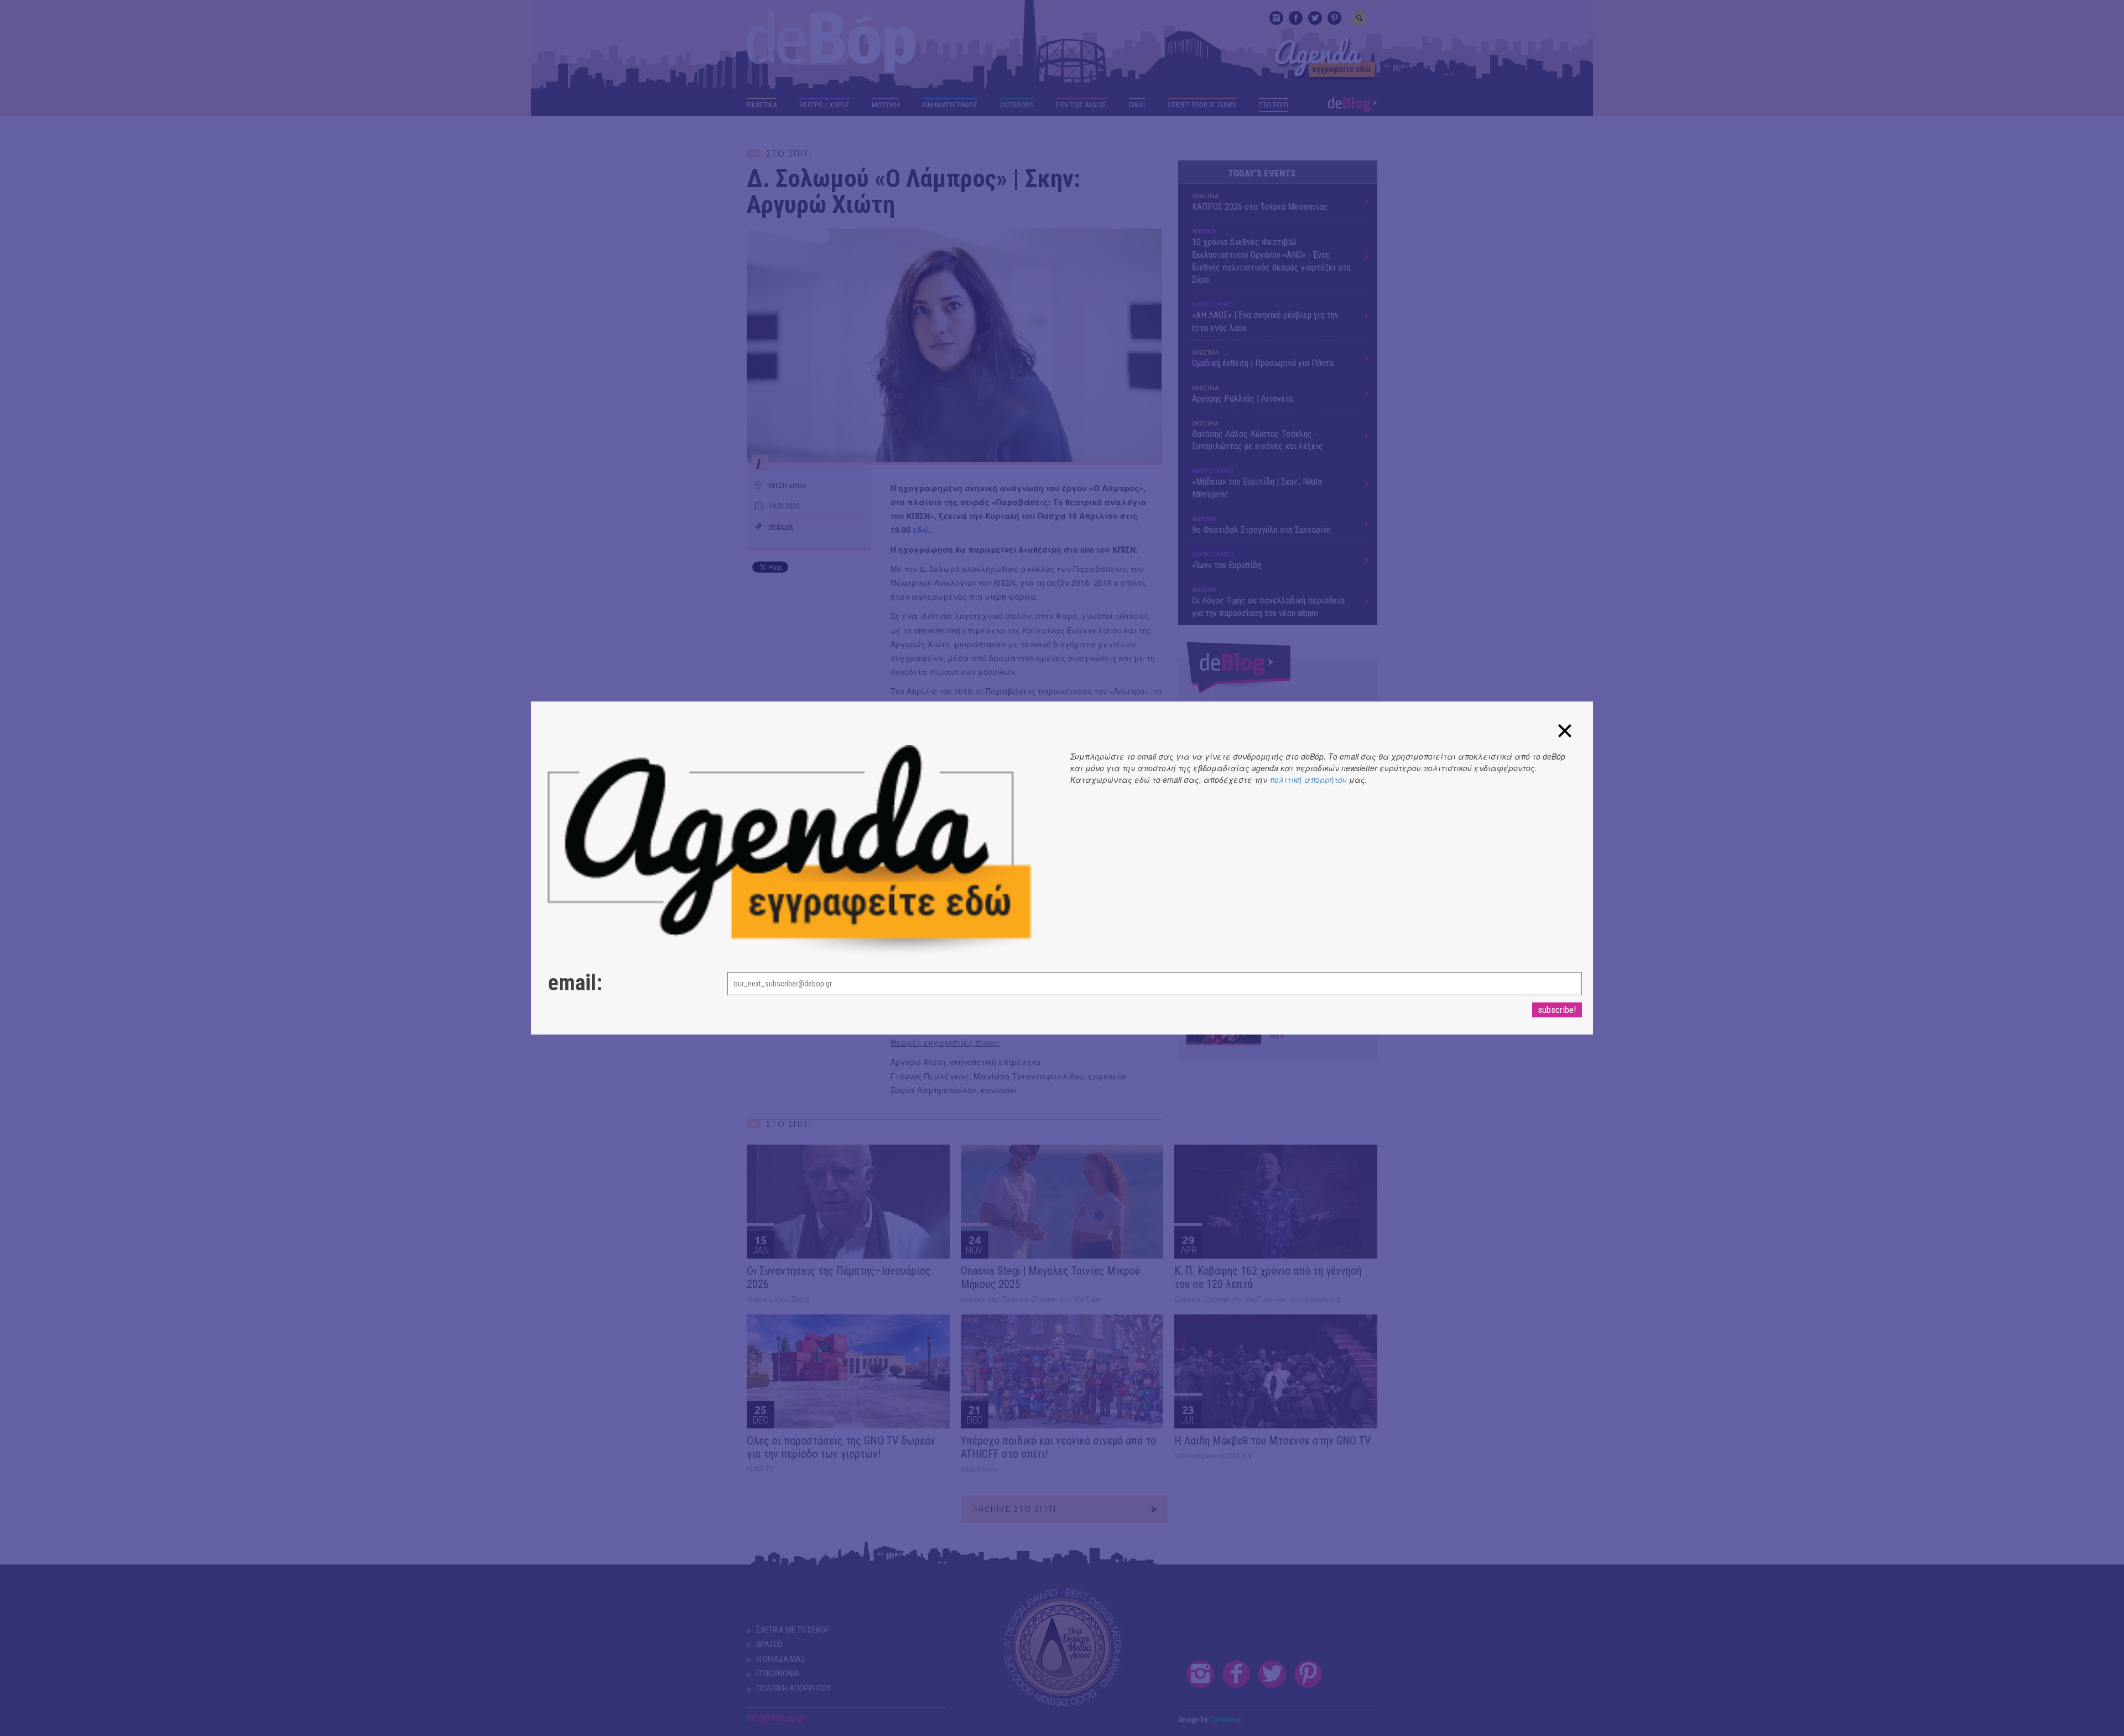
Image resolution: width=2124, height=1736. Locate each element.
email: (575, 983)
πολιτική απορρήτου (1308, 779)
